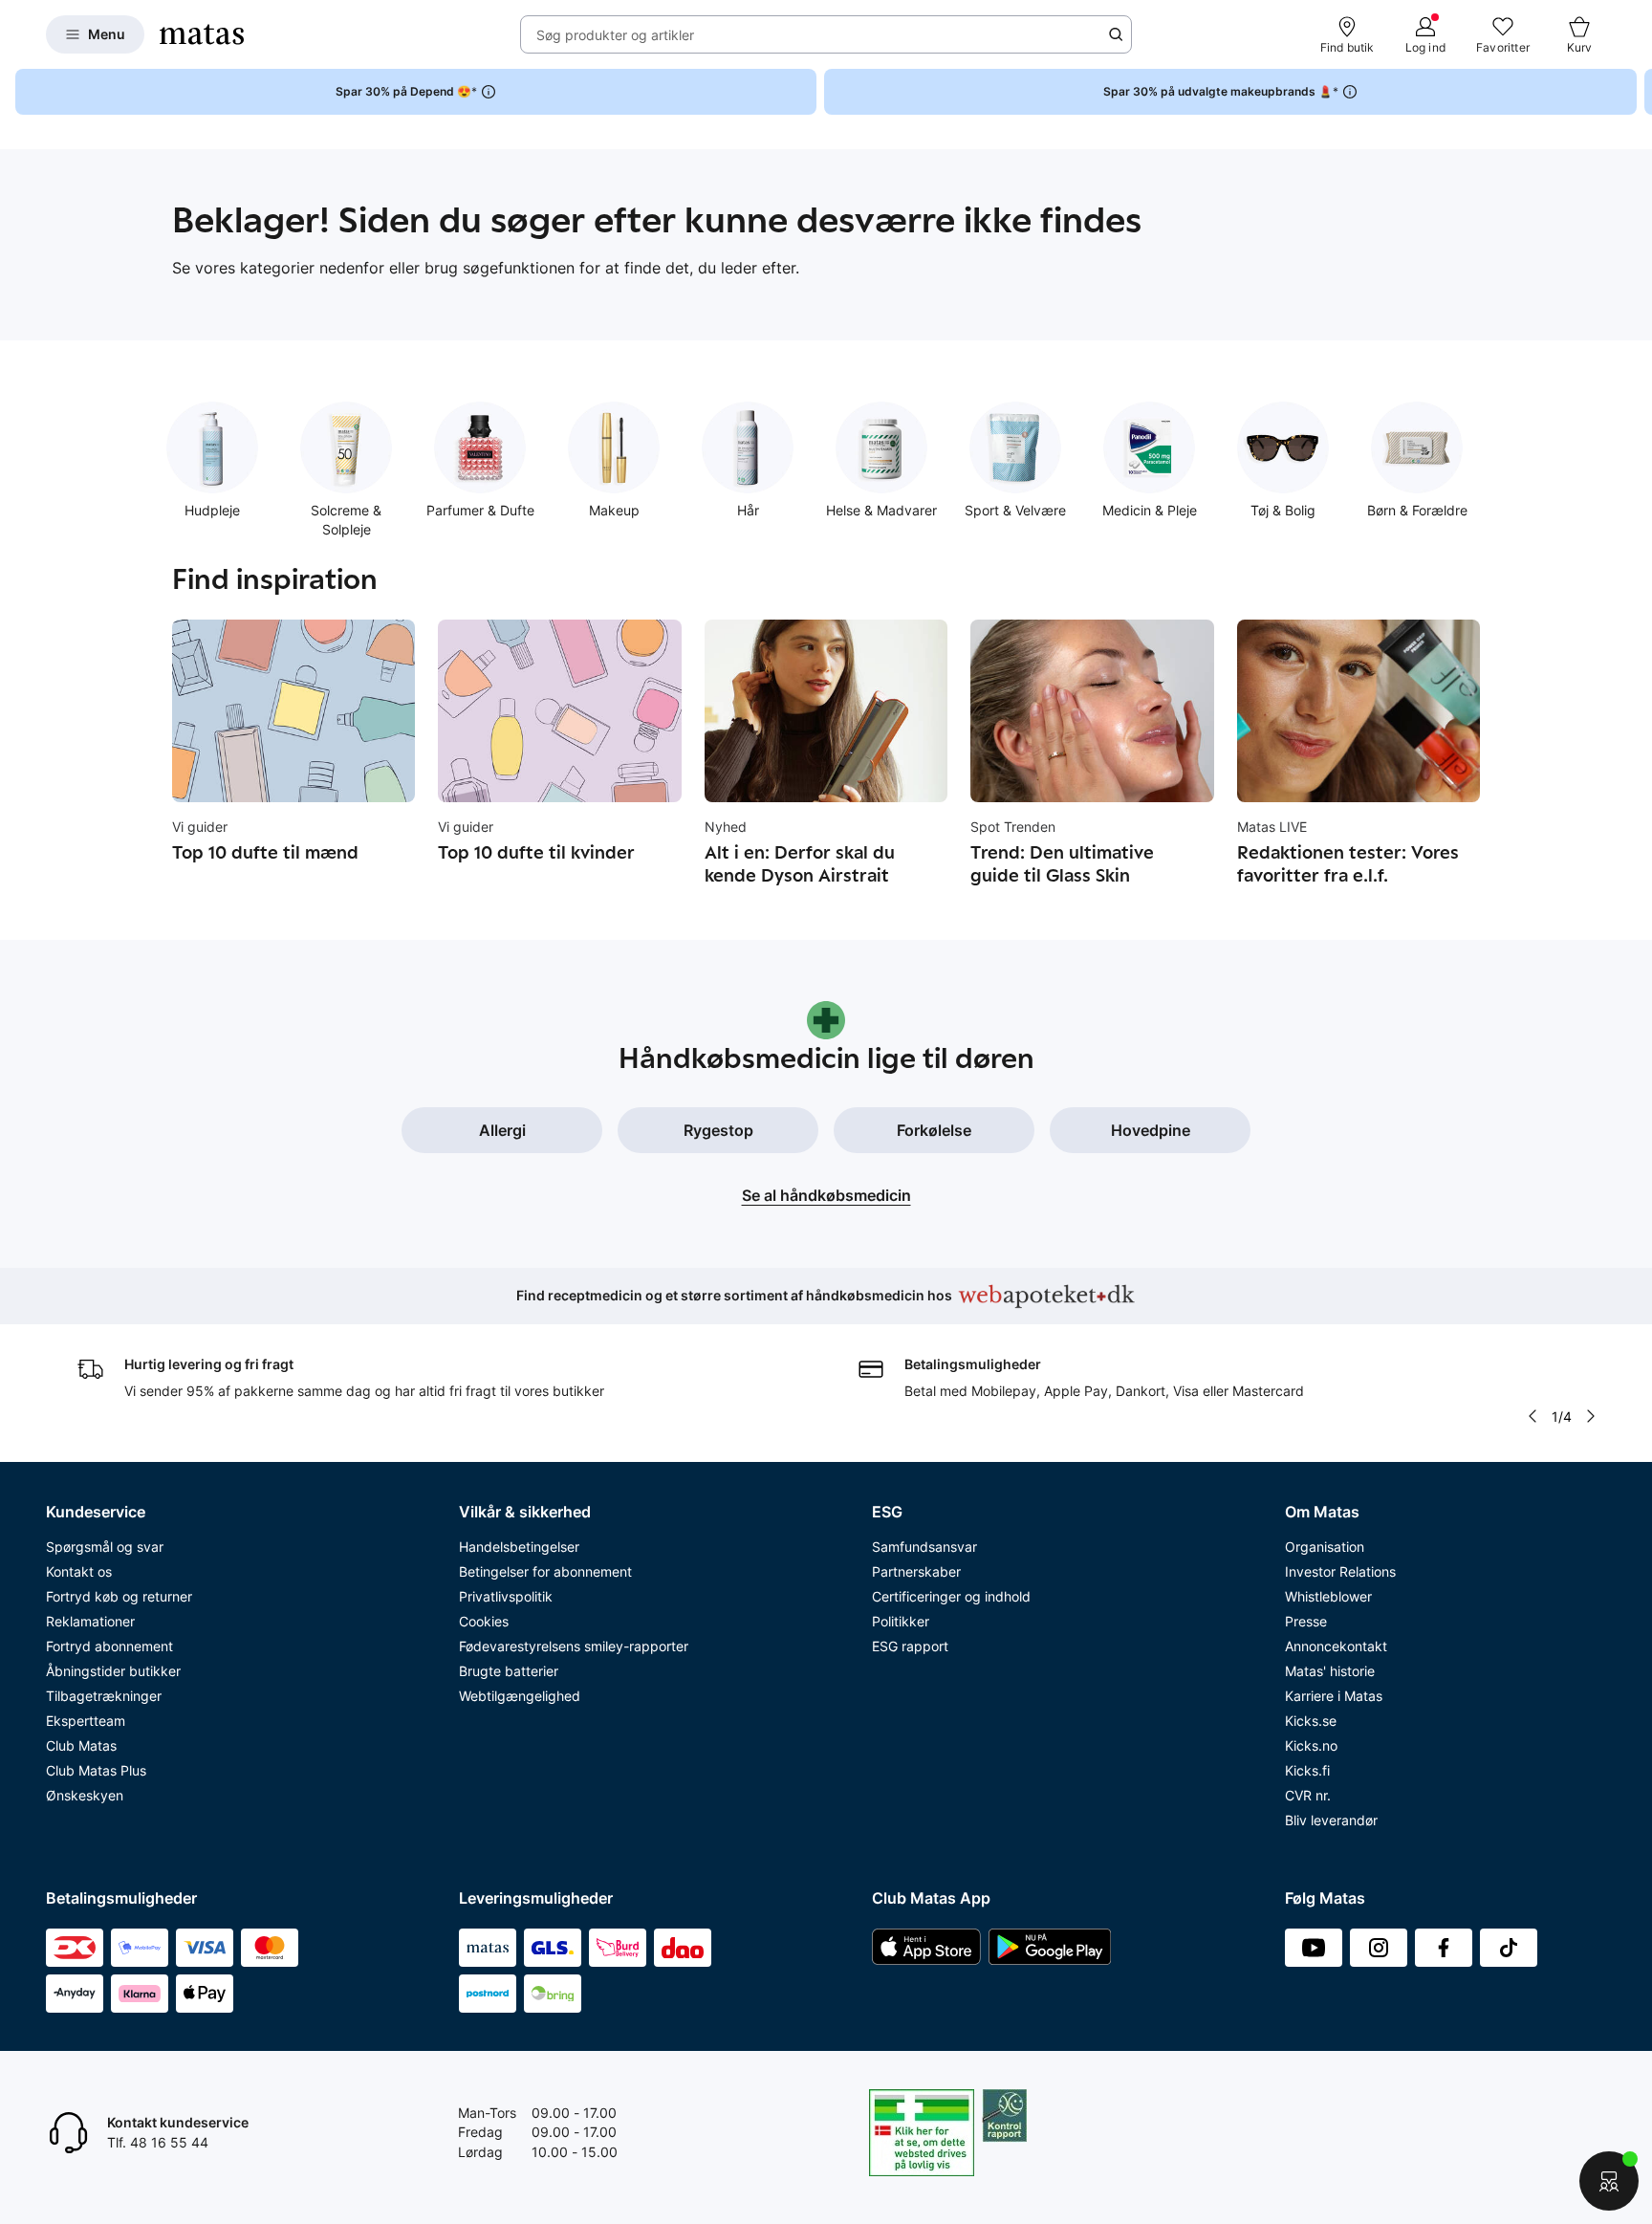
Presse (1306, 1621)
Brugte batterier (509, 1671)
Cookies (484, 1621)
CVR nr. (1308, 1795)
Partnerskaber (916, 1571)
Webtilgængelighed (520, 1696)
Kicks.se (1311, 1721)
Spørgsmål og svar (105, 1547)
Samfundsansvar (924, 1547)
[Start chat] (1609, 2181)
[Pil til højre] (1637, 92)
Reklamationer (90, 1621)
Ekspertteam (86, 1721)
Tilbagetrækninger (104, 1696)
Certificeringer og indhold (951, 1596)
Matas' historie (1330, 1671)
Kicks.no (1311, 1745)
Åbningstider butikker (113, 1671)
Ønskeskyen (85, 1795)
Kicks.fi (1307, 1770)
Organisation (1325, 1547)
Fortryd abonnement (109, 1646)
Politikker (901, 1621)
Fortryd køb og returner (119, 1596)
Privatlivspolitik (506, 1596)
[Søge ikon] (1116, 34)
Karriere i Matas (1334, 1696)
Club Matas (81, 1745)
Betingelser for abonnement (545, 1571)
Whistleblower (1328, 1596)
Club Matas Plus (96, 1770)
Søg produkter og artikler (615, 35)
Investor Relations (1340, 1571)
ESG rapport (910, 1646)
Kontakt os (79, 1571)
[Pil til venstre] (1532, 1416)
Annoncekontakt (1336, 1646)
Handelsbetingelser (519, 1547)
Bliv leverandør (1331, 1820)
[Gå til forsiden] (202, 34)
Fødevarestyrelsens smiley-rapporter (574, 1646)
